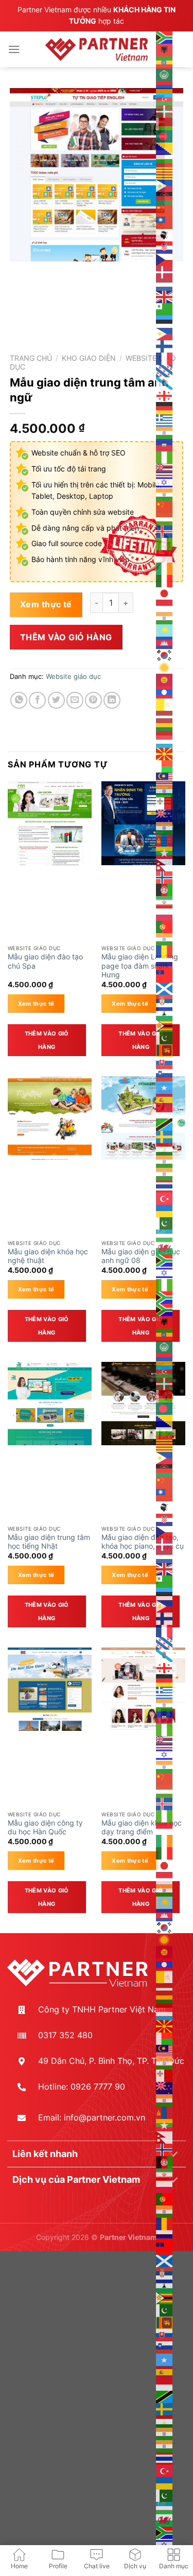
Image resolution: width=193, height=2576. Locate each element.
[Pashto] (165, 889)
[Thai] (165, 1185)
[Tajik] (165, 1148)
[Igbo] (165, 543)
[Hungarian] (165, 518)
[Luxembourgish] (165, 741)
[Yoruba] (165, 1284)
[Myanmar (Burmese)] (165, 852)
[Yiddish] (165, 1272)
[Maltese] (165, 802)
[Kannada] (165, 617)
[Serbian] (165, 1000)
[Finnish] (165, 345)
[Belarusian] (165, 123)
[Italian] (165, 580)
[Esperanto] (165, 308)
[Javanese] (165, 605)
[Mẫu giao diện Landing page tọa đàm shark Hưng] (143, 823)
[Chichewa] (165, 197)
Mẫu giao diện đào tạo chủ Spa (45, 961)
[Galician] (165, 382)
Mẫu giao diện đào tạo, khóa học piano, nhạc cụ (143, 1542)
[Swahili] (165, 1124)
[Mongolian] (165, 839)
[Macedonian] (165, 753)
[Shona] (165, 1025)
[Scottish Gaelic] (165, 988)
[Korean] (165, 654)
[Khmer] (165, 642)
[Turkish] (165, 1198)
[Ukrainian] (165, 1210)
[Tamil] (165, 1161)
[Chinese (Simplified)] (165, 209)
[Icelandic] (165, 531)
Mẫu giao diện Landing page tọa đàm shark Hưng (140, 966)
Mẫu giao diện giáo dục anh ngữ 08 (141, 1256)
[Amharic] (165, 61)
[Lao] (165, 691)
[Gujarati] (165, 432)
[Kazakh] (165, 629)
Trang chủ (31, 358)
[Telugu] (165, 1173)
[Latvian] (165, 716)
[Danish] (165, 271)
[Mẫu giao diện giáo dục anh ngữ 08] (143, 1118)
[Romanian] (165, 951)
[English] (165, 296)
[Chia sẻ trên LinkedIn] (112, 700)
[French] (165, 358)
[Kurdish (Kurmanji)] (165, 667)
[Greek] (165, 419)
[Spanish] (165, 1099)
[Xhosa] (165, 1259)
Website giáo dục (73, 677)
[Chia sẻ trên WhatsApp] (19, 700)
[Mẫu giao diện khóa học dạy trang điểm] (143, 1689)
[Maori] (165, 815)
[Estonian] (165, 321)
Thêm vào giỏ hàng (66, 637)
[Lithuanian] (165, 728)
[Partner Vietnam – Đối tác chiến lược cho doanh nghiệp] (97, 49)
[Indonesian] (165, 555)
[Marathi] (165, 827)
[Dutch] (165, 284)
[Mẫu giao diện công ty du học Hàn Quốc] (50, 1689)
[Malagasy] (165, 765)
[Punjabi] (165, 938)
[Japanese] (165, 592)
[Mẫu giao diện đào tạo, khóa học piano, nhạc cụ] (143, 1404)
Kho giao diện (89, 358)
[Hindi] (165, 494)
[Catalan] (165, 172)
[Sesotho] (165, 1012)
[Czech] (165, 259)
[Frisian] (165, 370)
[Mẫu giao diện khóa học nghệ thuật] (50, 1118)
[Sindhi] (165, 1037)
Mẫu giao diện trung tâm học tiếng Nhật (49, 1542)
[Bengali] (165, 135)
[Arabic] (165, 74)
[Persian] (165, 901)
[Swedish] (165, 1136)
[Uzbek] (165, 1235)
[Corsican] (165, 234)
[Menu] (14, 49)
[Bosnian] (165, 148)
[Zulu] (165, 1296)
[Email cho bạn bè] (75, 700)
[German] (165, 407)
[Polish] (165, 914)
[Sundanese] (165, 1111)
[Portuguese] (165, 926)
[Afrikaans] (165, 37)
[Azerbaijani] (165, 98)
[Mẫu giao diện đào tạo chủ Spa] (50, 823)
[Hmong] (165, 506)
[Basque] (165, 111)
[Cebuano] (165, 185)
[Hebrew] (165, 481)
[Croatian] (165, 247)
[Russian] (165, 963)
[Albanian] (165, 49)
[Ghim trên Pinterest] (93, 700)
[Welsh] (165, 1247)
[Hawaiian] (165, 469)
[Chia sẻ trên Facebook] (37, 700)
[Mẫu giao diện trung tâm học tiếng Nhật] (50, 1404)
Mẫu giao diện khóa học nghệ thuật (48, 1256)
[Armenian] (165, 86)
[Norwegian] (165, 877)
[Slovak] (165, 1062)
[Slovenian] (165, 1074)
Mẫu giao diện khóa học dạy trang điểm (142, 1828)
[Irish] (165, 568)
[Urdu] (165, 1222)
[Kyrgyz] (165, 679)
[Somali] (165, 1087)
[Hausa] (165, 457)
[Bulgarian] (165, 160)
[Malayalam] (165, 790)
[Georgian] (165, 395)
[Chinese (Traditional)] (165, 222)
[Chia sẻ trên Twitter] (56, 700)
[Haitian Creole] (165, 444)
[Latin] (165, 704)
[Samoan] (165, 975)
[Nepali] (165, 864)
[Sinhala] (165, 1049)
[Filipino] (165, 333)
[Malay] (165, 778)
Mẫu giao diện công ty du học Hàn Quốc (45, 1828)
